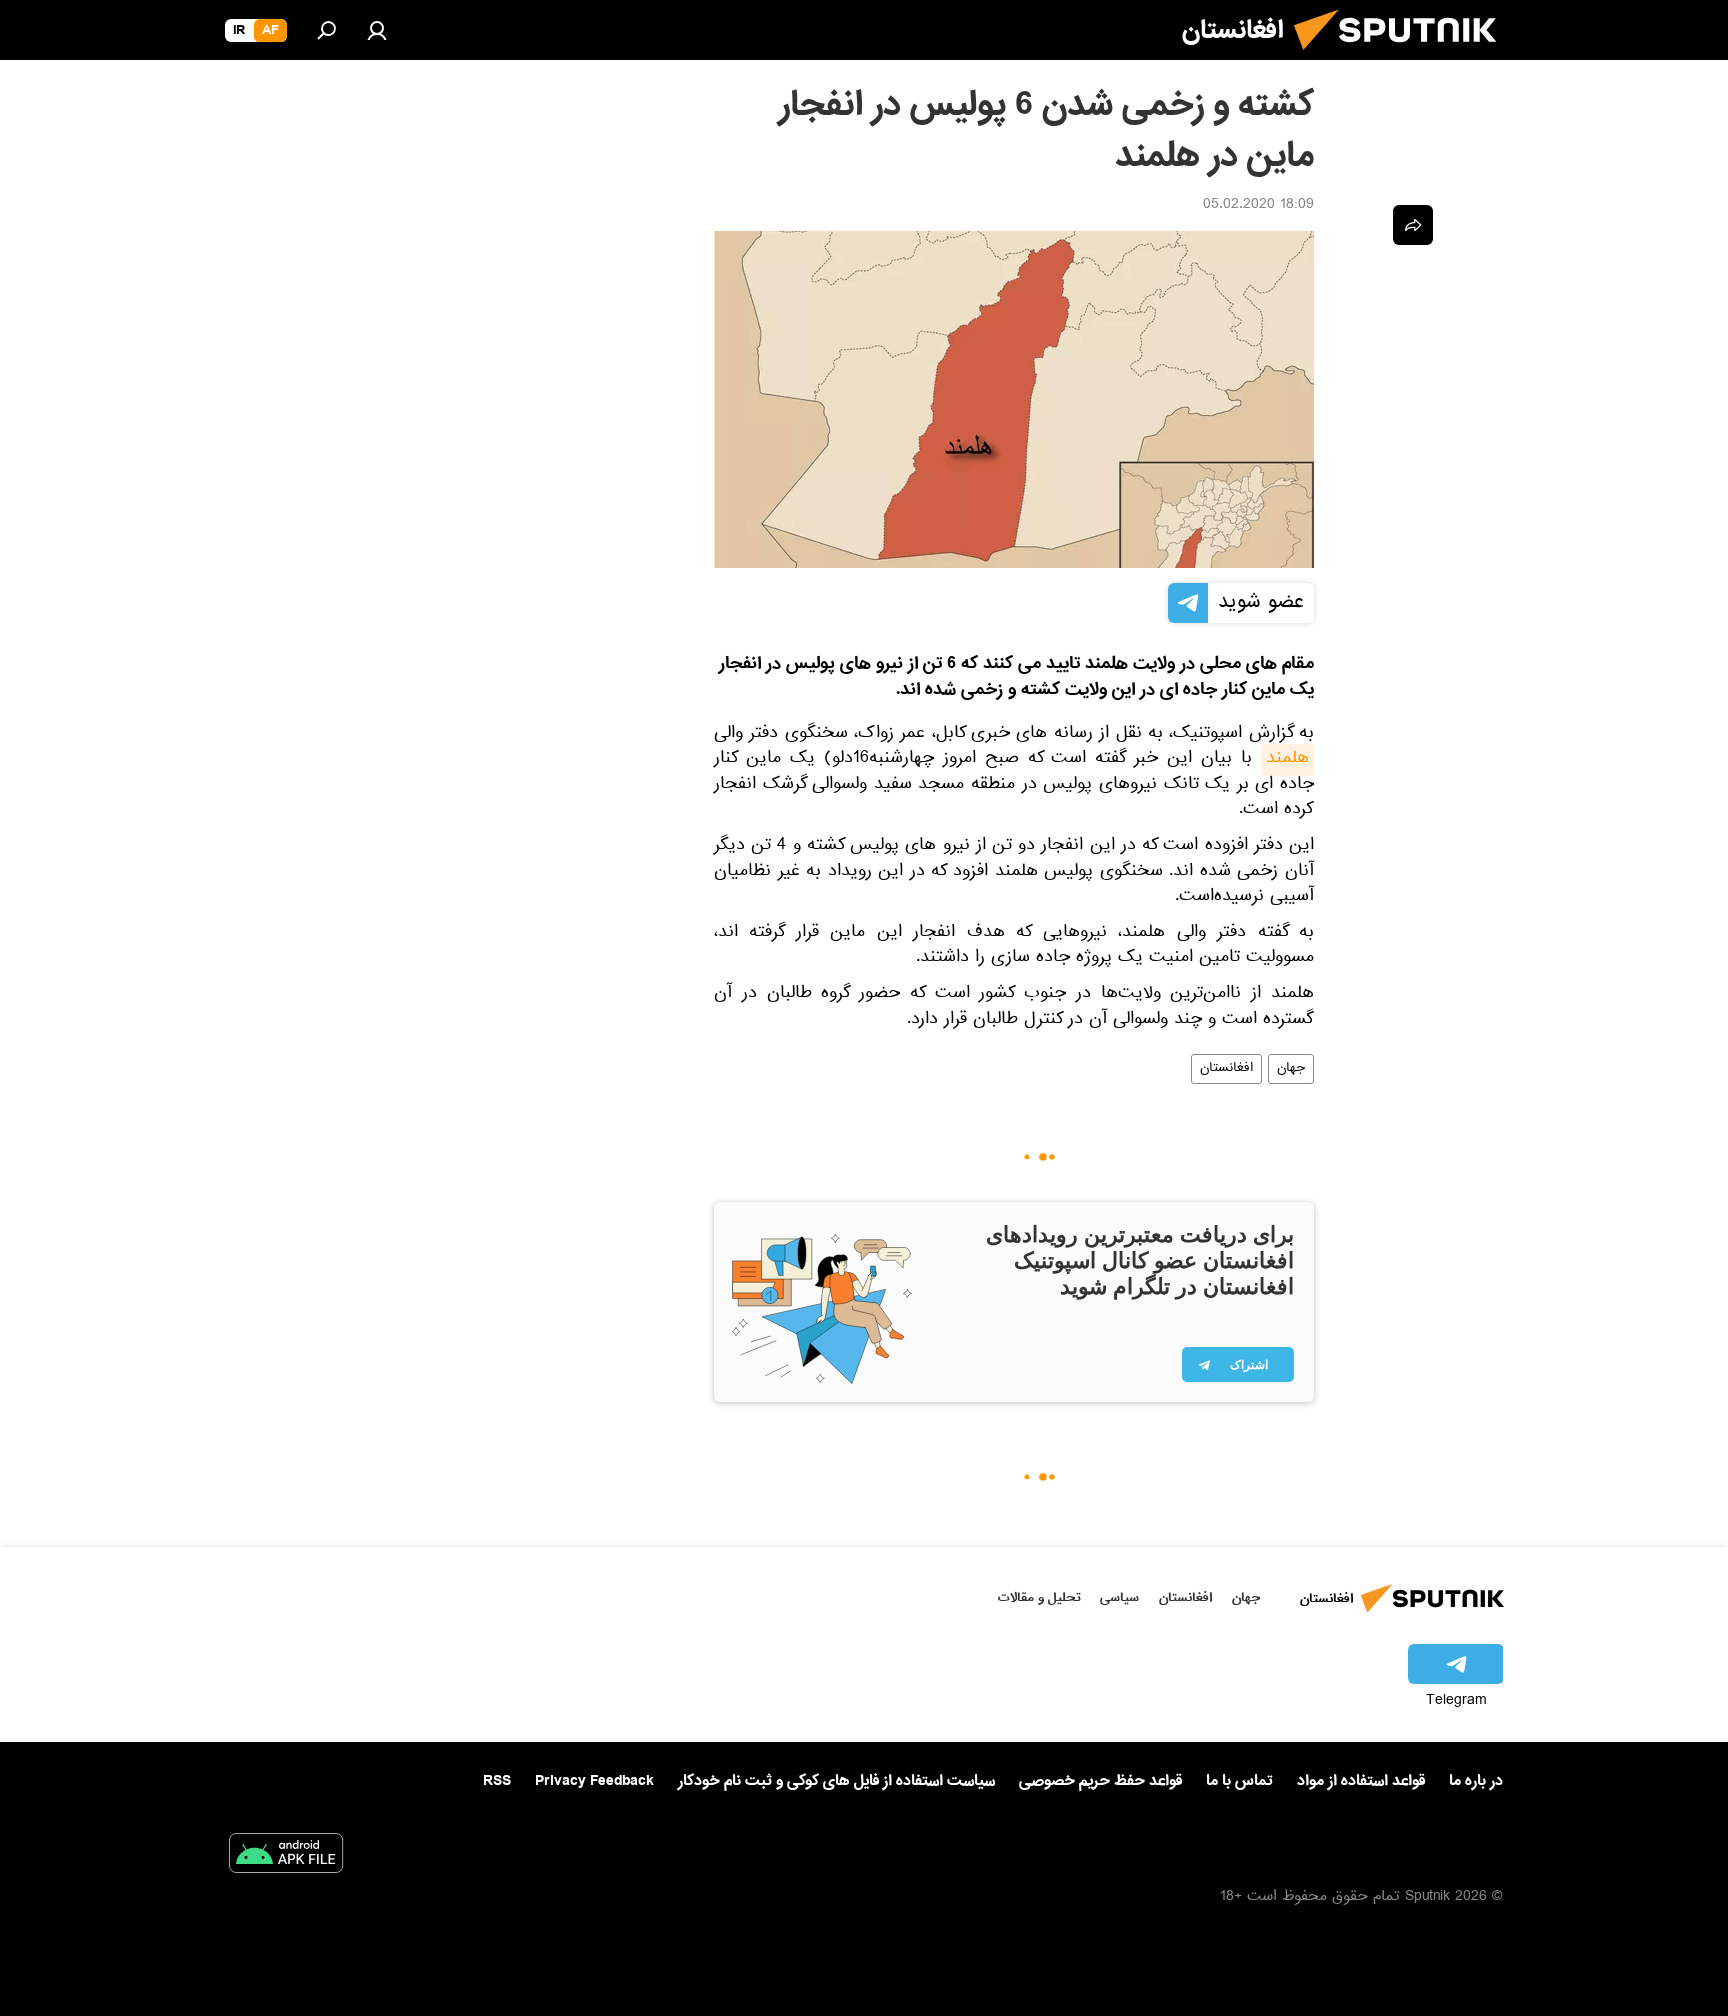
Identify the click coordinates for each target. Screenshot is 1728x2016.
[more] (1413, 225)
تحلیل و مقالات (1039, 1597)
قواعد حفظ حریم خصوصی (1100, 1781)
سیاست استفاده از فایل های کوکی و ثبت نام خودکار (836, 1781)
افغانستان (1226, 1069)
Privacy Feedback (594, 1781)
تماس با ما (1239, 1781)
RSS (497, 1781)
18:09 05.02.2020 (1258, 206)
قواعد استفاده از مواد (1361, 1781)
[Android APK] (286, 1857)
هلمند (1287, 760)
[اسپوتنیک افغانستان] (1403, 58)
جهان (1291, 1069)
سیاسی (1119, 1597)
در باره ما (1476, 1781)
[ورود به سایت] (377, 30)
